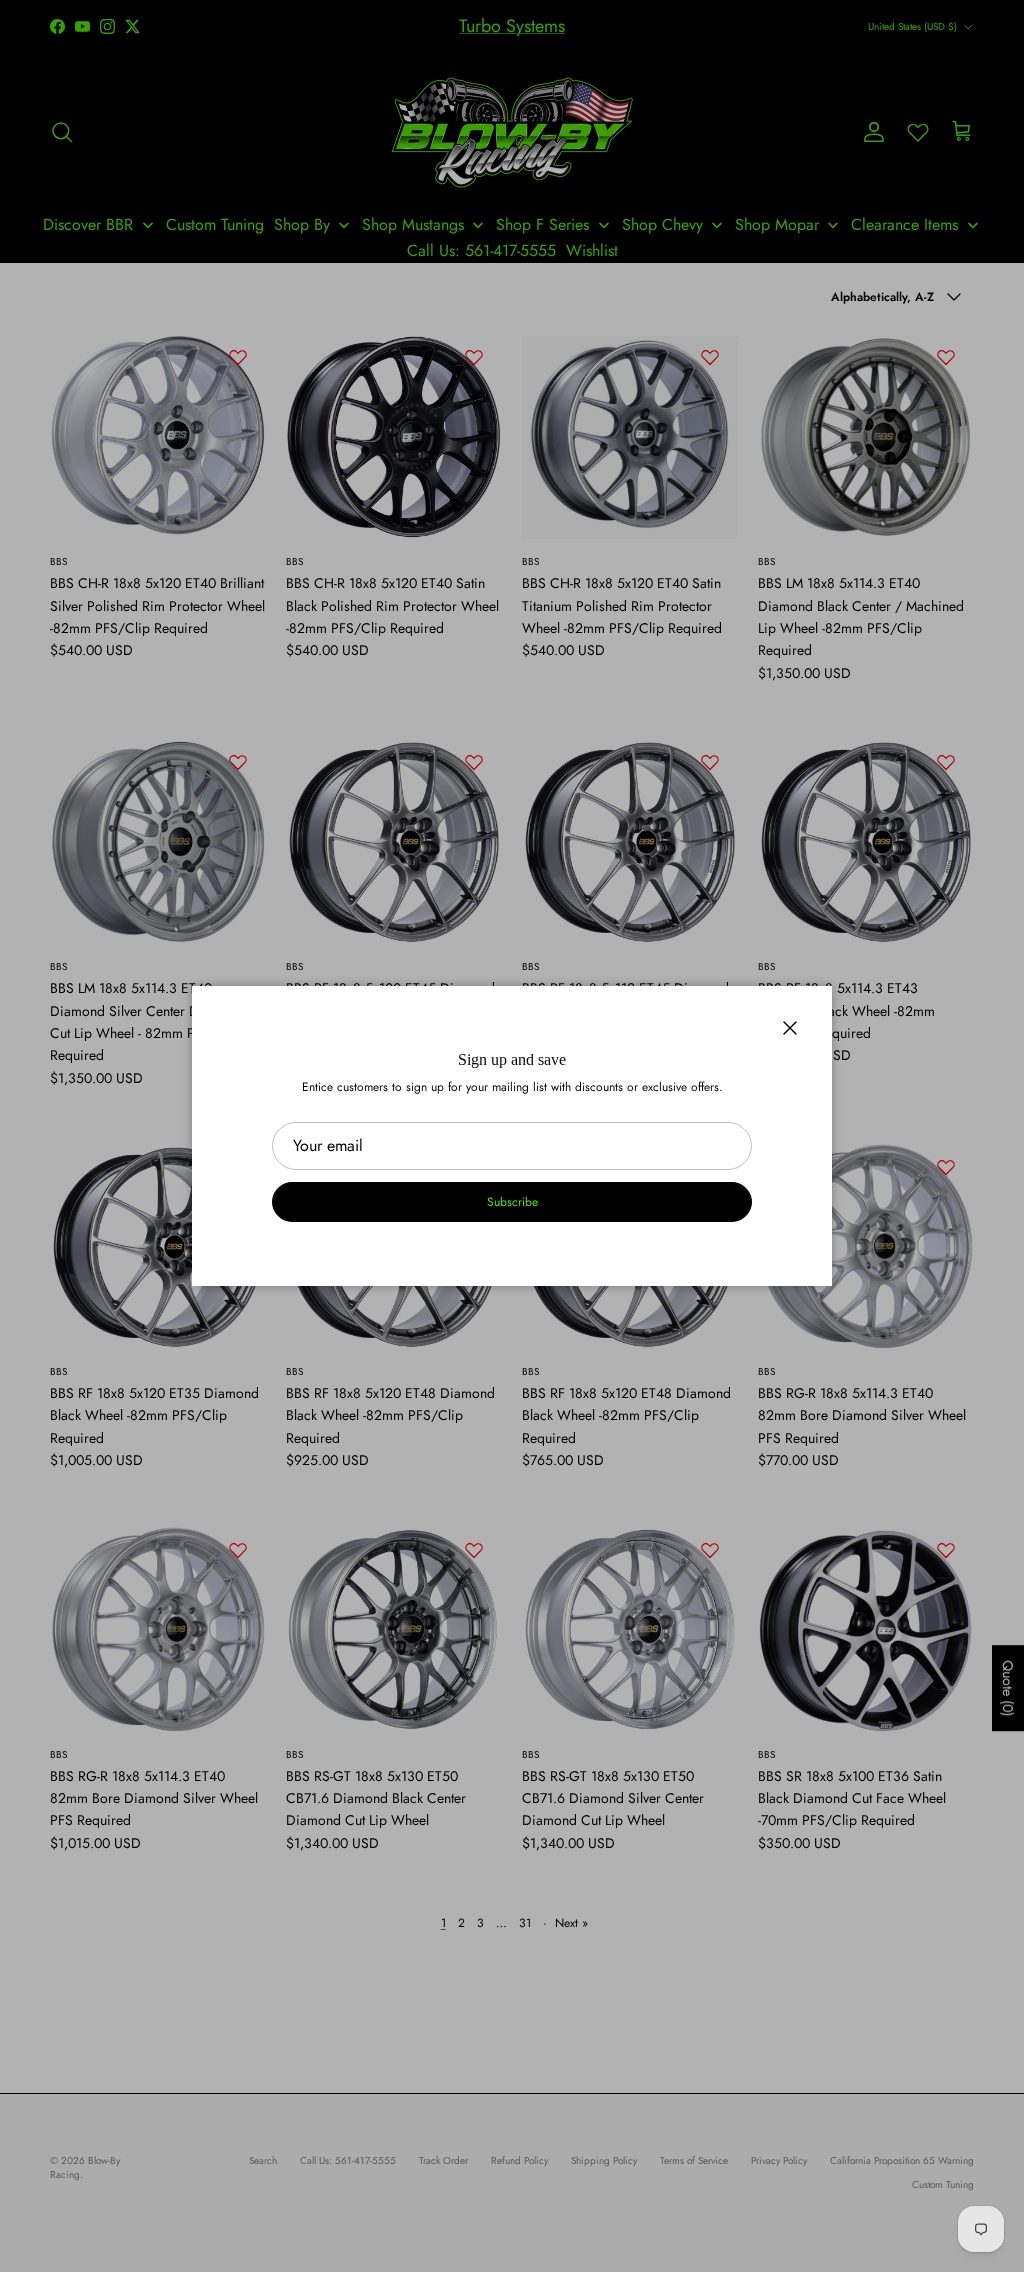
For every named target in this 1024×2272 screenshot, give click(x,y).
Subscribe (512, 1202)
